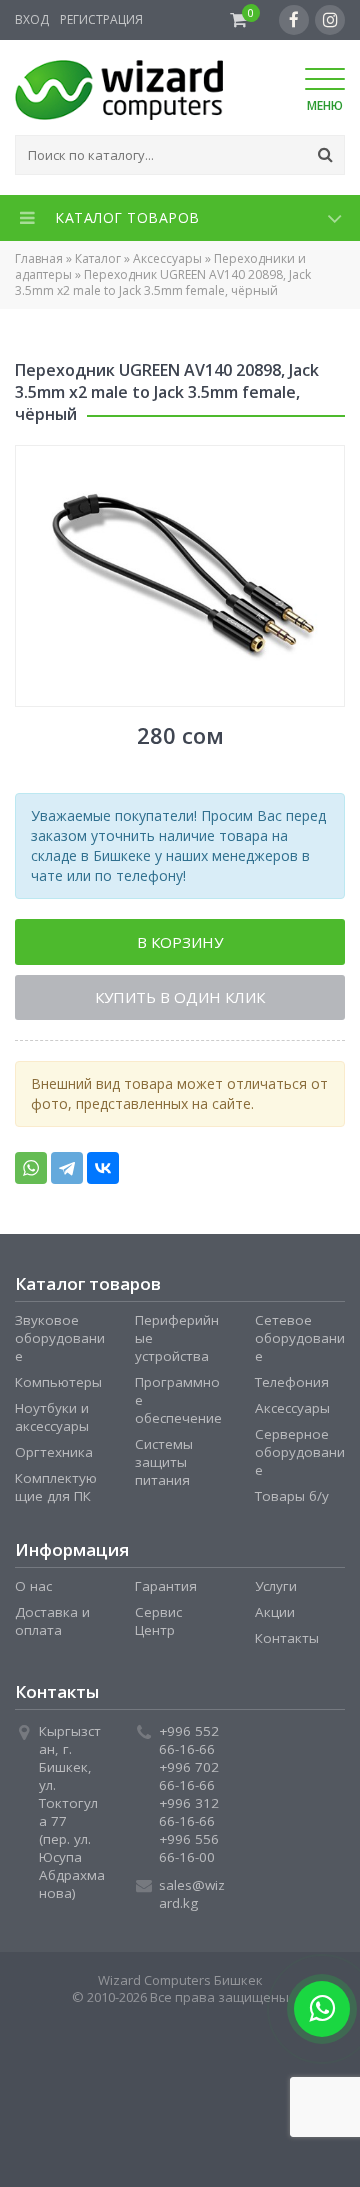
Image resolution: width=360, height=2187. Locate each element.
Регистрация (101, 19)
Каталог (98, 258)
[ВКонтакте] (103, 1173)
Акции (275, 1617)
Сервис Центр (158, 1626)
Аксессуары (167, 258)
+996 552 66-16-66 (189, 1745)
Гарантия (166, 1591)
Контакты (287, 1643)
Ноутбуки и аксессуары (52, 1422)
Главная (39, 258)
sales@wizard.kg (192, 1899)
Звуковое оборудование (60, 1343)
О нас (33, 1591)
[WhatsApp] (31, 1173)
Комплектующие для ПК (56, 1492)
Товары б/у (292, 1501)
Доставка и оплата (52, 1626)
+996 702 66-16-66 (189, 1781)
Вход (32, 19)
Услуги (276, 1591)
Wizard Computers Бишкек (180, 1985)
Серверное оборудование (300, 1457)
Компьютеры (58, 1387)
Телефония (292, 1387)
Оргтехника (54, 1457)
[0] (238, 20)
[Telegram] (67, 1173)
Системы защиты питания (164, 1467)
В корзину (180, 943)
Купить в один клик (180, 1001)
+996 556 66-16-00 (189, 1853)
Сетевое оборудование (300, 1343)
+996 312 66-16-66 (189, 1817)
